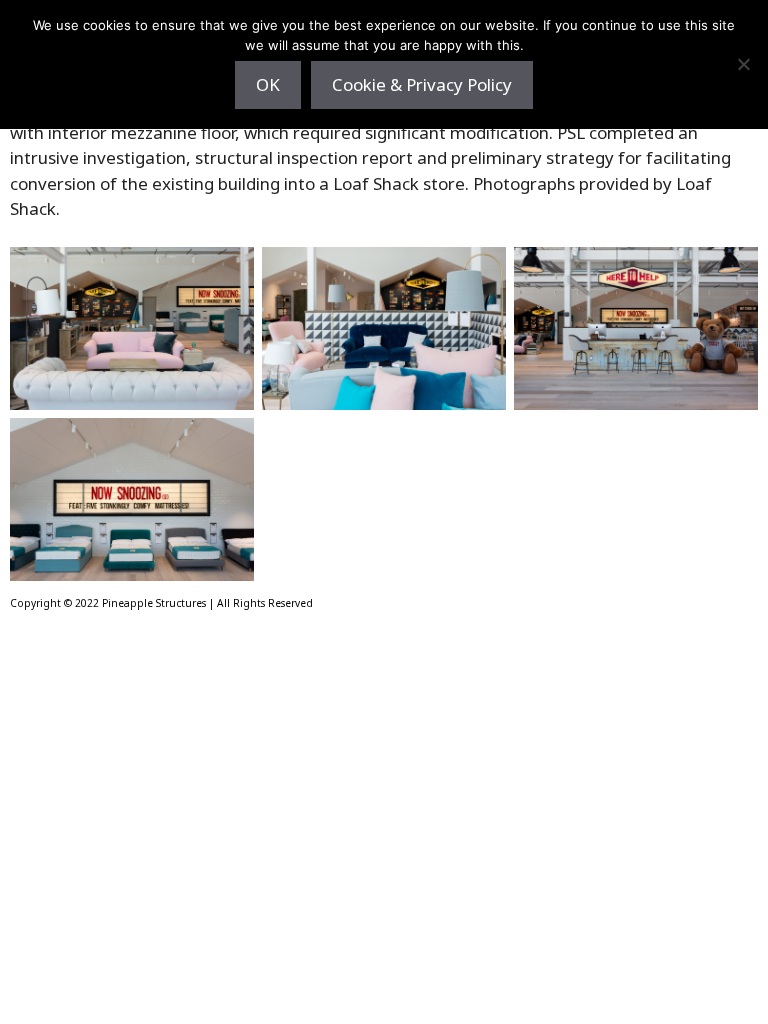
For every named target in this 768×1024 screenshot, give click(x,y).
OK (268, 84)
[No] (743, 64)
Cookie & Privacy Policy (422, 84)
